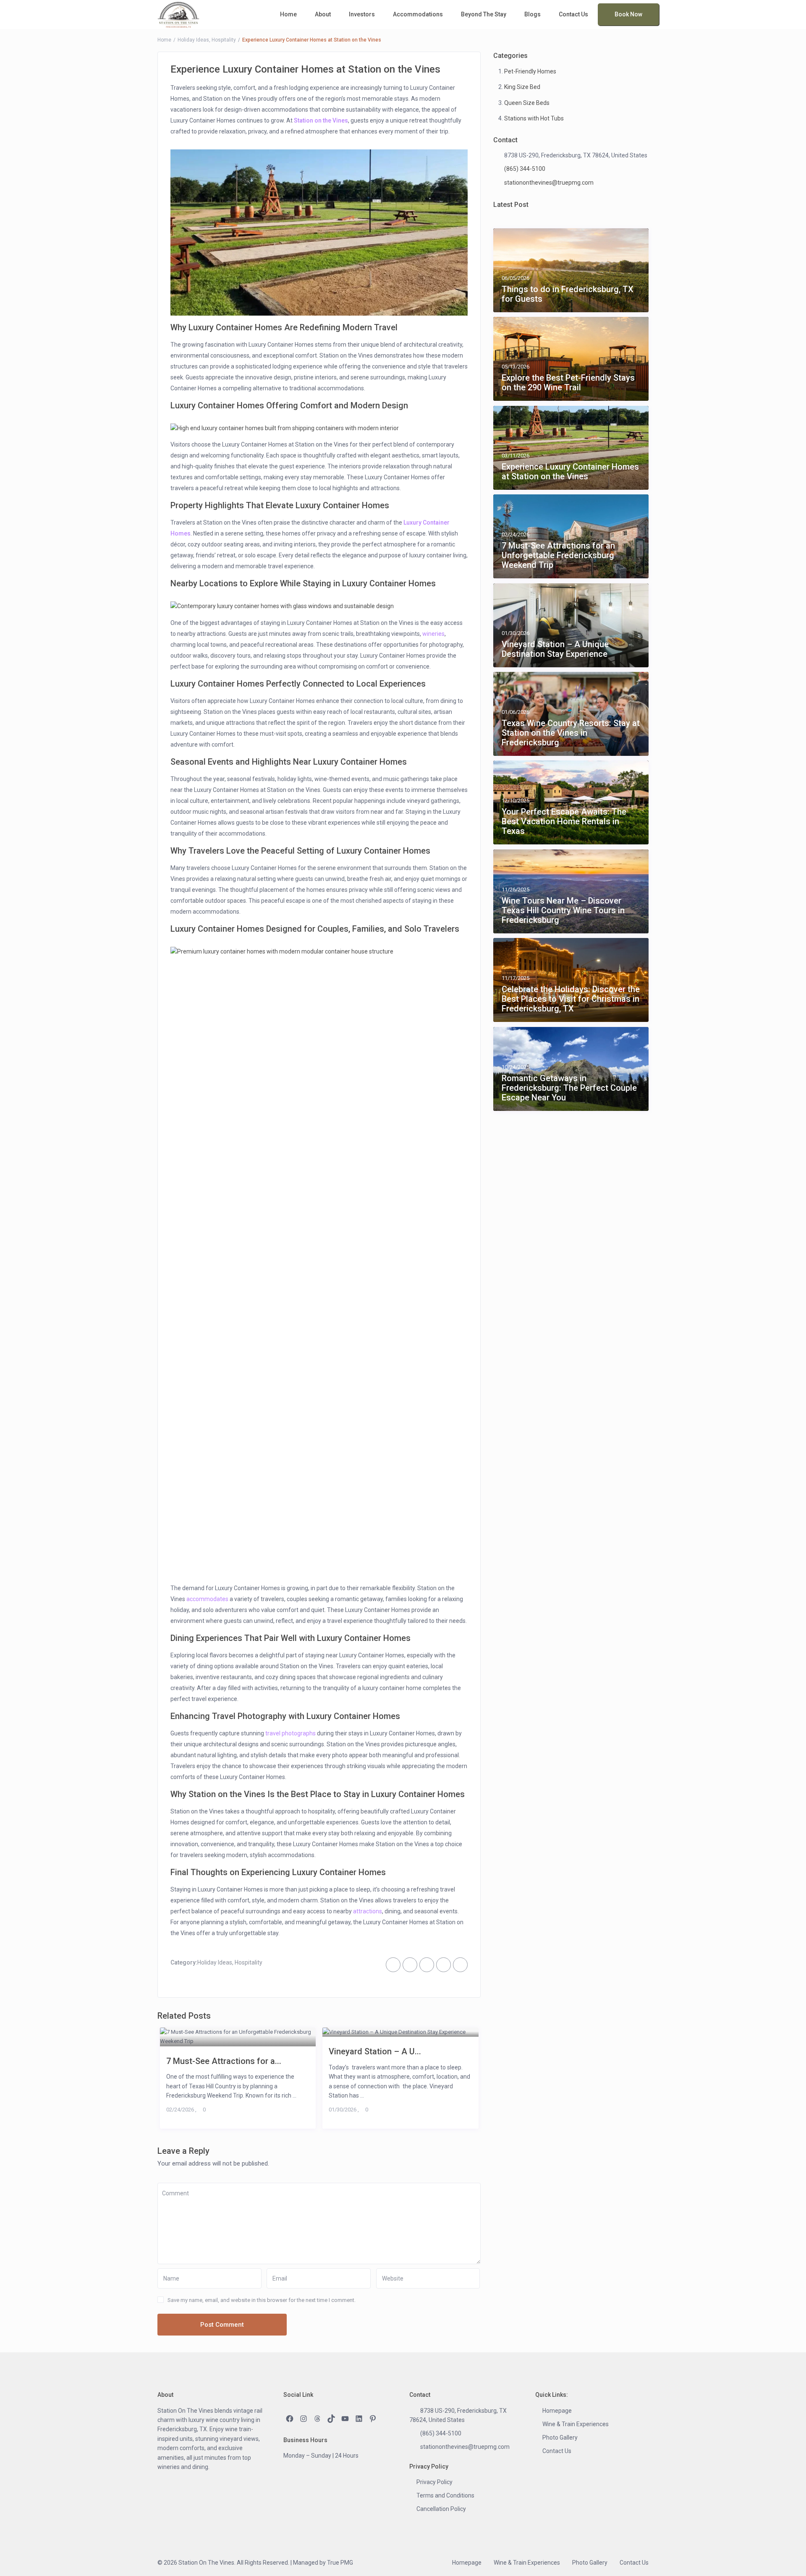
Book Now (628, 14)
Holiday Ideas (193, 40)
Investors (362, 14)
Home (288, 14)
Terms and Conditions (445, 2495)
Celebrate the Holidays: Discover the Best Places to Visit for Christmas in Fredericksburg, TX (571, 999)
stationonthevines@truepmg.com (549, 183)
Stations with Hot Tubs (534, 118)
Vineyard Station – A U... (375, 2051)
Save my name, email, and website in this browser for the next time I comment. (262, 2300)
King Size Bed (522, 87)
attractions (368, 1911)
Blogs (533, 14)
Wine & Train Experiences (576, 2424)
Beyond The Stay (484, 14)
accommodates (207, 1599)
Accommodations (418, 14)
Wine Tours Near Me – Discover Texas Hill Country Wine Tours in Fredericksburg (563, 910)
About (323, 14)
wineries (433, 634)
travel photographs (290, 1733)
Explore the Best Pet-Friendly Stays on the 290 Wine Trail (568, 383)
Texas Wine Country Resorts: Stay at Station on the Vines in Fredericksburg (571, 733)
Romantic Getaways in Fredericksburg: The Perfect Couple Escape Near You (569, 1088)
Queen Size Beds (527, 103)
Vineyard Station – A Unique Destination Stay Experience (555, 649)
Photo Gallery (560, 2438)
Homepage (557, 2411)
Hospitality (224, 40)
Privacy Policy (434, 2482)
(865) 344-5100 (525, 169)
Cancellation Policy (441, 2509)
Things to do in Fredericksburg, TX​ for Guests (568, 294)
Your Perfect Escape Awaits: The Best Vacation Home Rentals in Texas (564, 822)
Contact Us (573, 14)
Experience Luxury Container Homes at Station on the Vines (570, 472)
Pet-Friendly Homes (530, 71)
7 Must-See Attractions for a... (224, 2061)
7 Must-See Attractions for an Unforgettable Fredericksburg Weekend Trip (558, 555)
